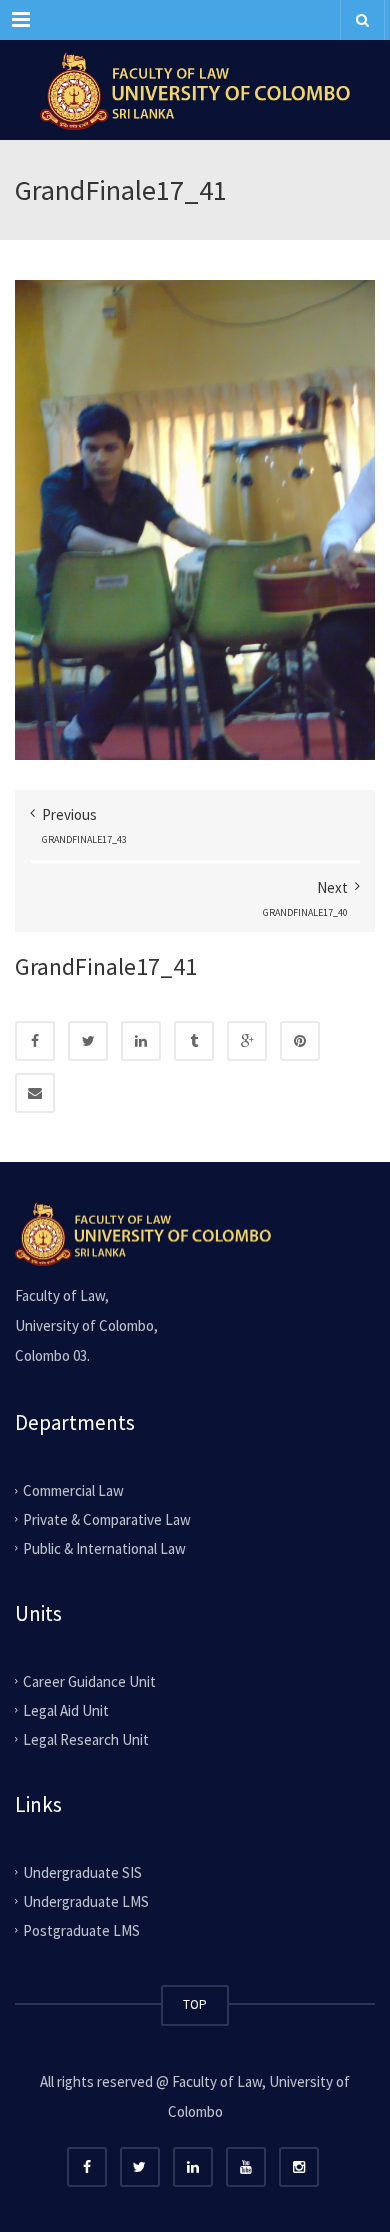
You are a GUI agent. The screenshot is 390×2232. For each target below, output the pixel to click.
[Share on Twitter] (88, 1041)
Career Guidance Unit (89, 1681)
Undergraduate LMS (86, 1901)
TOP (195, 2004)
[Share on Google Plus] (247, 1041)
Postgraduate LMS (81, 1929)
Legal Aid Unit (66, 1710)
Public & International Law (104, 1548)
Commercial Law (73, 1490)
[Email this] (35, 1093)
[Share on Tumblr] (194, 1041)
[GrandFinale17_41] (195, 518)
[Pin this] (300, 1041)
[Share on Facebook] (35, 1041)
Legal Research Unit (86, 1739)
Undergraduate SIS (82, 1872)
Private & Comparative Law (107, 1519)
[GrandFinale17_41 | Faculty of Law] (195, 90)
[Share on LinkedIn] (141, 1041)
